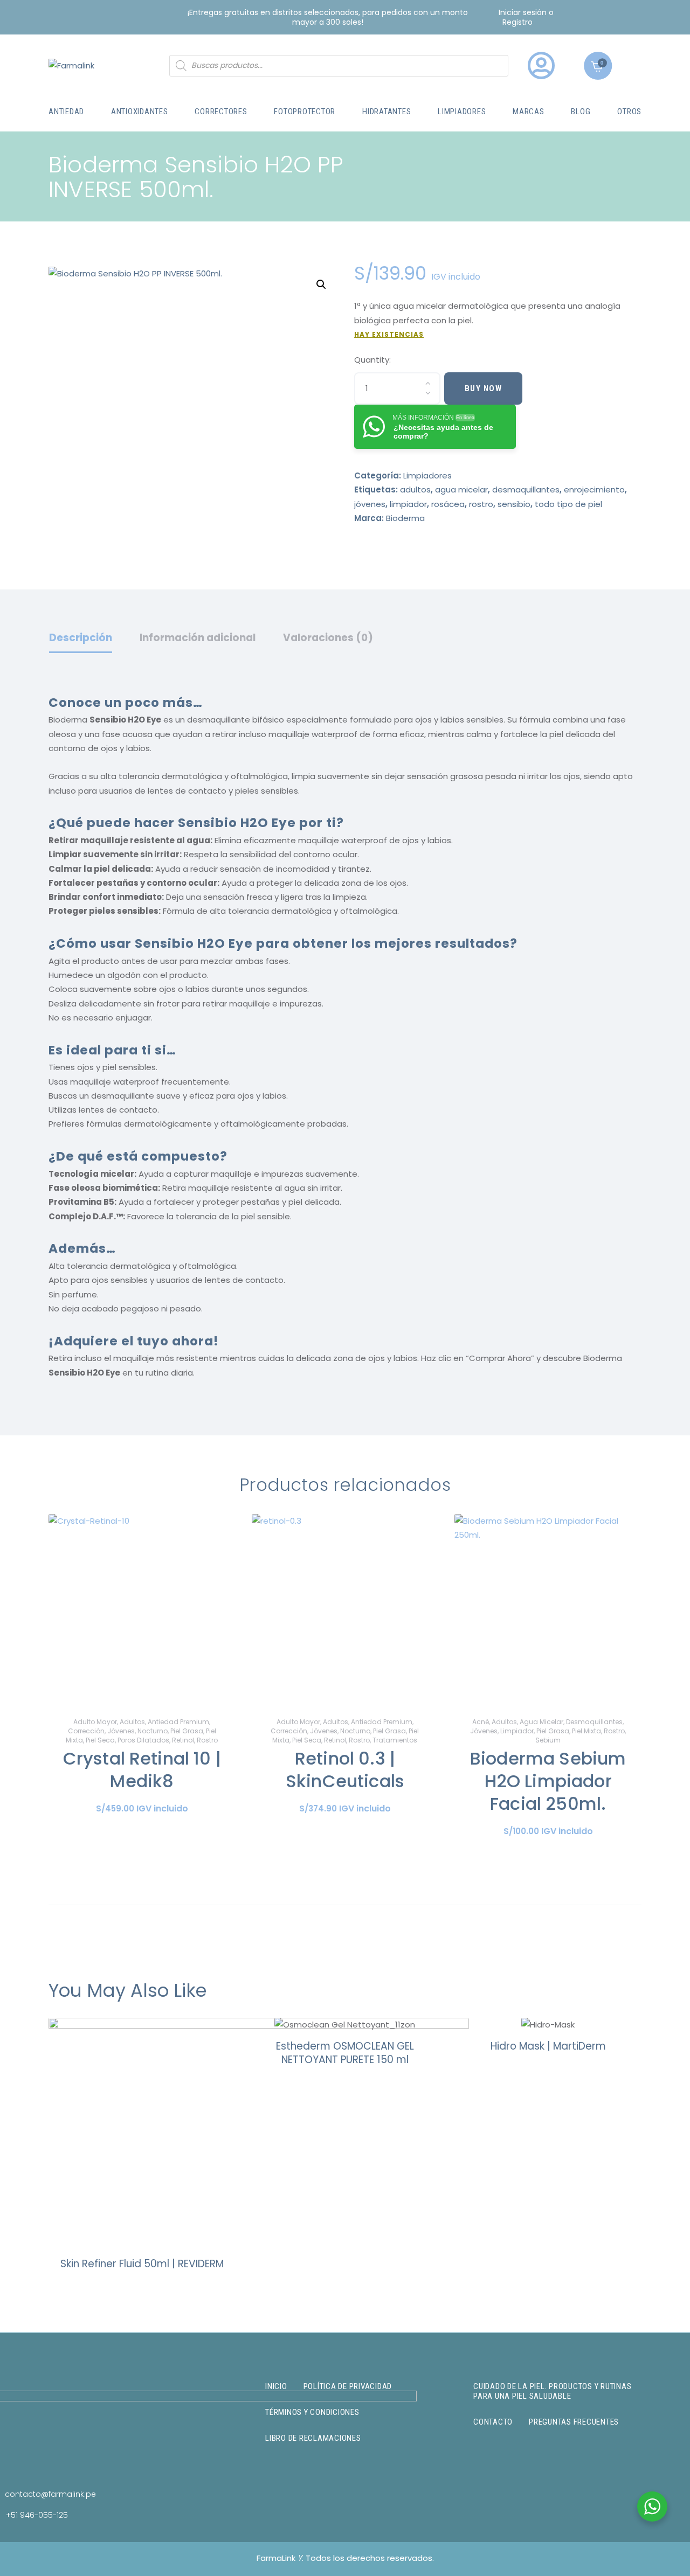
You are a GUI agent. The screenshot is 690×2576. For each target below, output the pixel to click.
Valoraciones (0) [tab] (328, 638)
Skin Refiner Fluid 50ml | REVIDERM (142, 2264)
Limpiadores (427, 475)
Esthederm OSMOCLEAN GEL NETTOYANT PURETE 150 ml (345, 2053)
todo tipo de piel (568, 504)
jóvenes (370, 504)
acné (481, 1722)
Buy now (484, 388)
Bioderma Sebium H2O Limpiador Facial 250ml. (548, 1781)
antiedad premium (178, 1722)
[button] (321, 284)
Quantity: (372, 360)
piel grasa (187, 1731)
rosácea (448, 504)
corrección (86, 1731)
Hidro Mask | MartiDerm (548, 2046)
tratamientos (395, 1740)
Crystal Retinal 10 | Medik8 (142, 1770)
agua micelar (461, 489)
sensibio (514, 504)
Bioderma (405, 518)
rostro (481, 504)
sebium (548, 1740)
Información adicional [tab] (198, 638)
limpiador (408, 504)
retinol (183, 1740)
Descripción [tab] (81, 638)
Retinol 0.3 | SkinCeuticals (345, 1770)
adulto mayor (95, 1722)
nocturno (153, 1731)
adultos (415, 489)
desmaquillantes (526, 489)
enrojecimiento (594, 489)
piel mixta (586, 1731)
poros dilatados (143, 1740)
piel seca (100, 1740)
